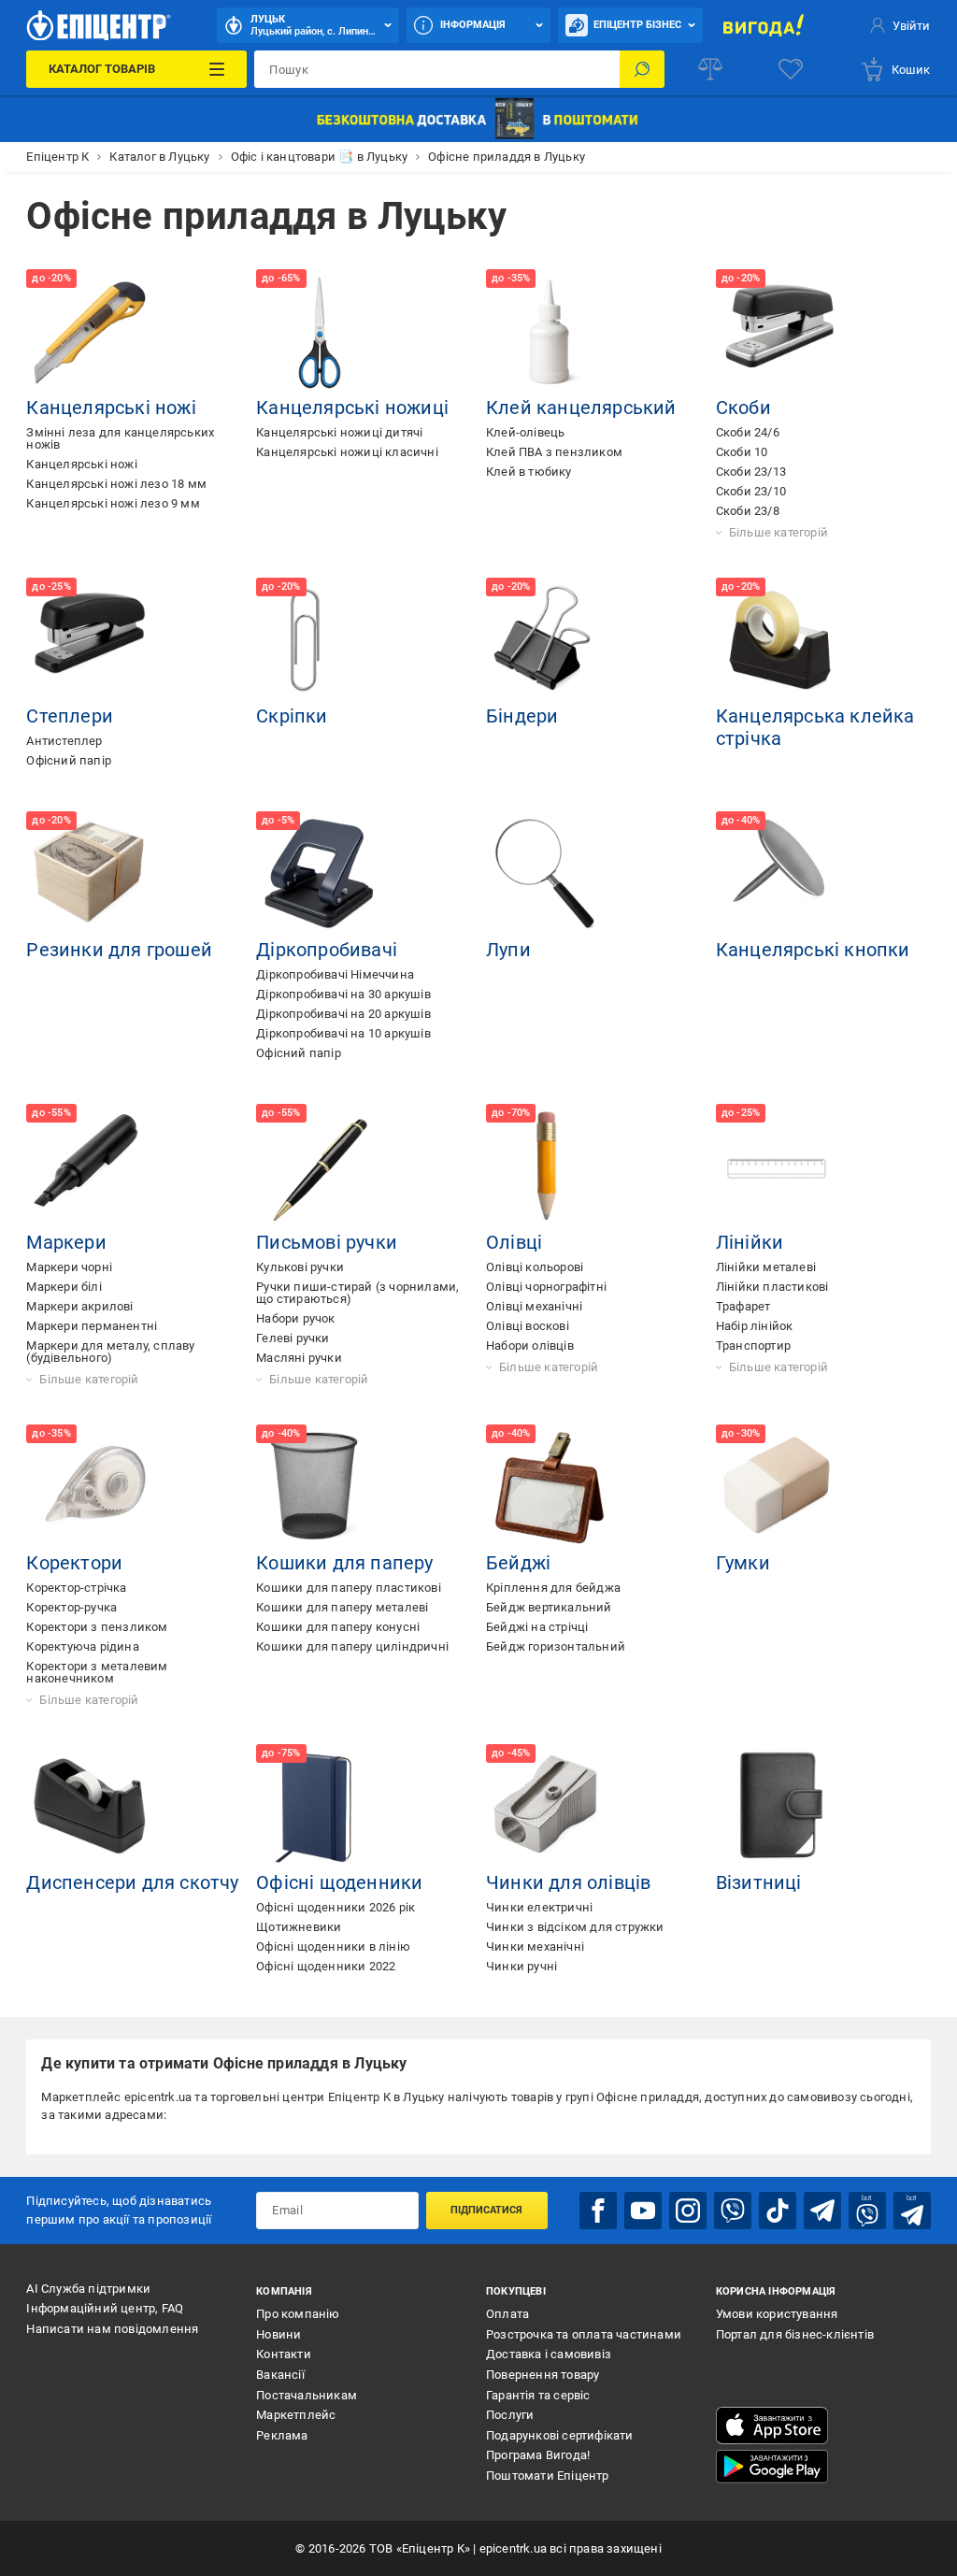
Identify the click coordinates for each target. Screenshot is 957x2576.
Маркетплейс (296, 2415)
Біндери (522, 716)
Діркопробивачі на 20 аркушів (343, 1014)
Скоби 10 (742, 452)
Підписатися (486, 2210)
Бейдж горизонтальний (556, 1646)
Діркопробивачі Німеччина (335, 974)
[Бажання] (791, 69)
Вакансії (280, 2375)
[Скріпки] (320, 641)
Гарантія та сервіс (538, 2395)
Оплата (507, 2314)
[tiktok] (778, 2211)
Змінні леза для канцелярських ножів (120, 438)
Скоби (743, 408)
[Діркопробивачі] (320, 875)
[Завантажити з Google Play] (772, 2467)
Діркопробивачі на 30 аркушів (343, 994)
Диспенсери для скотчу (132, 1882)
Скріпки (292, 716)
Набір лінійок (755, 1326)
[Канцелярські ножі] (90, 333)
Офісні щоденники (339, 1882)
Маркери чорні (69, 1267)
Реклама (282, 2435)
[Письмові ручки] (320, 1167)
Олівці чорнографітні (546, 1287)
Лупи (508, 950)
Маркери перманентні (92, 1326)
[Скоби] (779, 333)
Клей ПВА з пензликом (554, 452)
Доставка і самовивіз (549, 2354)
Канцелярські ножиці (352, 408)
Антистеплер (64, 741)
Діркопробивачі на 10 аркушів (343, 1033)
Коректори (74, 1563)
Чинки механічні (535, 1946)
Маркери (66, 1242)
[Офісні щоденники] (320, 1808)
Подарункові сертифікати (560, 2435)
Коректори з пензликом (97, 1627)
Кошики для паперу (344, 1563)
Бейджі (518, 1563)
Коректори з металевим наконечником (97, 1672)
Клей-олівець (525, 432)
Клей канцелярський (581, 408)
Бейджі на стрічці (537, 1627)
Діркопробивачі (327, 950)
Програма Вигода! (538, 2455)
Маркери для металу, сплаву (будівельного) (110, 1352)
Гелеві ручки (293, 1338)
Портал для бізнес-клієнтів (795, 2334)
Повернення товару (543, 2375)
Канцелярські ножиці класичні (347, 452)
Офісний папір (69, 760)
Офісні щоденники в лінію (333, 1946)
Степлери (70, 716)
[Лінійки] (779, 1167)
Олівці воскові (528, 1326)
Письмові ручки (327, 1242)
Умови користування (777, 2314)
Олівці (514, 1242)
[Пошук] (642, 69)
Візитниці (759, 1882)
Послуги (510, 2415)
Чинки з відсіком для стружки (575, 1927)
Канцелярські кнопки (813, 950)
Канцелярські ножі (111, 408)
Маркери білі (64, 1287)
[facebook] (598, 2211)
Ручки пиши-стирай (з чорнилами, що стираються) (357, 1293)
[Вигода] (764, 25)
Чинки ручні (521, 1966)
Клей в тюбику (529, 472)
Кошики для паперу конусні (338, 1627)
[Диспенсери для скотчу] (90, 1808)
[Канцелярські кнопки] (779, 875)
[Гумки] (779, 1488)
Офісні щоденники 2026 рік (336, 1907)
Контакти (284, 2354)
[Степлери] (90, 641)
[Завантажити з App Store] (772, 2426)
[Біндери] (550, 641)
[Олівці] (550, 1167)
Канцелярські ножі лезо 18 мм (116, 484)
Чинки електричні (539, 1907)
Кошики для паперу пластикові (349, 1588)
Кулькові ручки (300, 1267)
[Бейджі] (550, 1488)
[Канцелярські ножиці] (320, 333)
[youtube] (643, 2211)
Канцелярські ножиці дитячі (339, 432)
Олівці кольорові (535, 1267)
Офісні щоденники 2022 (326, 1966)
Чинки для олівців (568, 1882)
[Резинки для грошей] (90, 875)
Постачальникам (307, 2395)
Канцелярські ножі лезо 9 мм (113, 503)
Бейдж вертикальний (549, 1607)
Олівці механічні (534, 1306)
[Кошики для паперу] (320, 1488)
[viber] (733, 2211)
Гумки (743, 1563)
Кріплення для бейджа (553, 1588)
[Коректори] (90, 1488)
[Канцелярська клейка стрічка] (779, 641)
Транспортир (753, 1345)
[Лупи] (550, 875)
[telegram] (822, 2211)
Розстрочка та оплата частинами (584, 2334)
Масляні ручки (299, 1358)
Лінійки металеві (766, 1267)
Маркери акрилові (79, 1306)
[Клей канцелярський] (550, 333)
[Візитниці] (779, 1808)
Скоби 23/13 (751, 472)
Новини (279, 2334)
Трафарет (743, 1306)
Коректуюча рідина (82, 1646)
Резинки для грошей (119, 950)
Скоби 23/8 (748, 511)
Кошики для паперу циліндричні (352, 1646)
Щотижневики (299, 1927)
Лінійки (750, 1242)
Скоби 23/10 (751, 491)
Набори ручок (295, 1318)
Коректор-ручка (71, 1607)
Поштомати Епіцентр (548, 2476)
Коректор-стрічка (76, 1588)
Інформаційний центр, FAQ (105, 2308)
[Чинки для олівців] (550, 1808)
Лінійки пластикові (772, 1287)
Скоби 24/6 (748, 432)
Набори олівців (530, 1345)
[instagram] (688, 2211)
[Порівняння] (710, 69)
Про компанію (298, 2314)
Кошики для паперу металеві (342, 1607)
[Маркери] (90, 1167)
